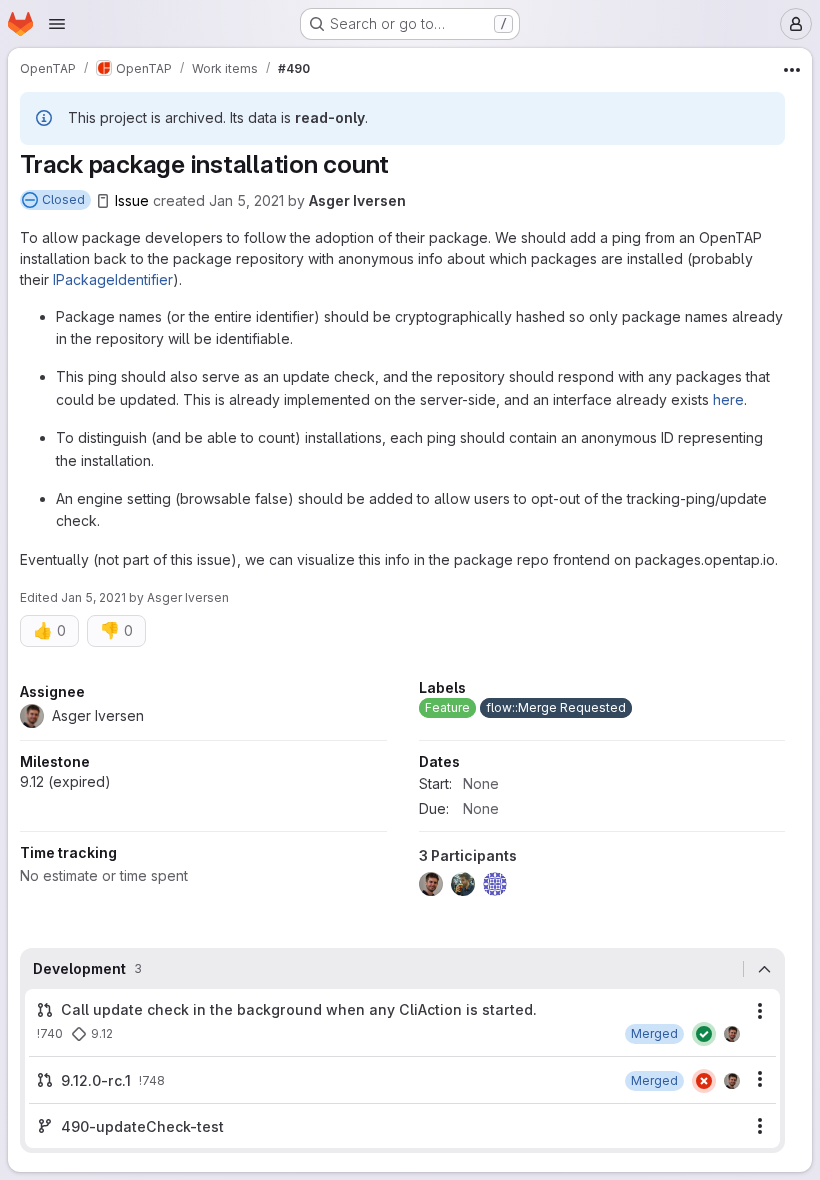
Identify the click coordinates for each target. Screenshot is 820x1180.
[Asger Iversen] (732, 1034)
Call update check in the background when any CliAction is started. (299, 1009)
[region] (402, 793)
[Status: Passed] (704, 1034)
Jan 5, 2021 (246, 200)
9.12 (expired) (65, 781)
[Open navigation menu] (57, 24)
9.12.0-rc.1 (96, 1080)
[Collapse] (764, 969)
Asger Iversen (357, 200)
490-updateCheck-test (142, 1126)
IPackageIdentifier (113, 279)
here (728, 399)
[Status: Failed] (704, 1081)
